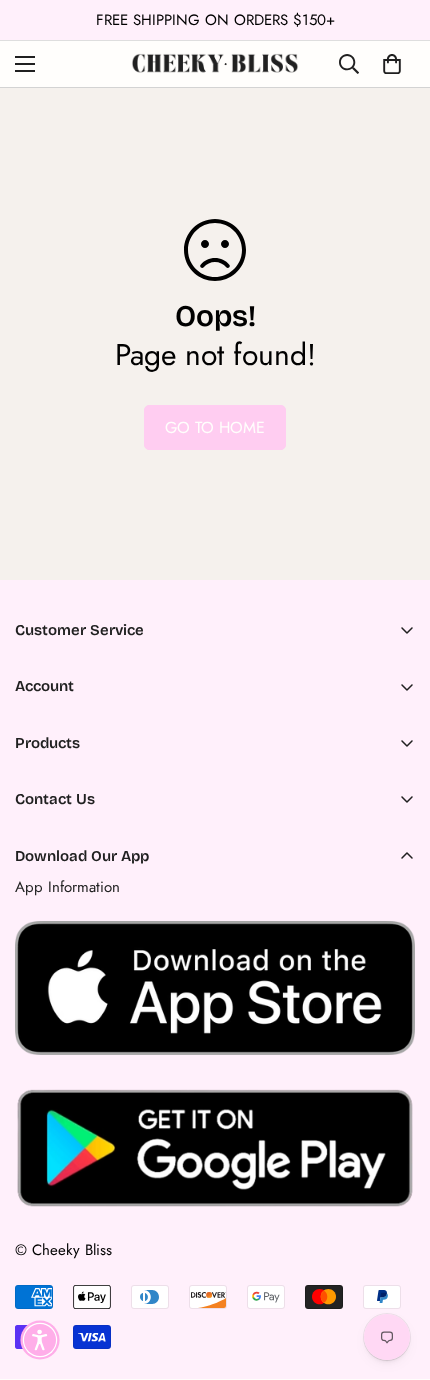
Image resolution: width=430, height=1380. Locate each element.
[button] (40, 1340)
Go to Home (215, 427)
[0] (392, 64)
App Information (67, 887)
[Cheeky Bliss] (215, 63)
